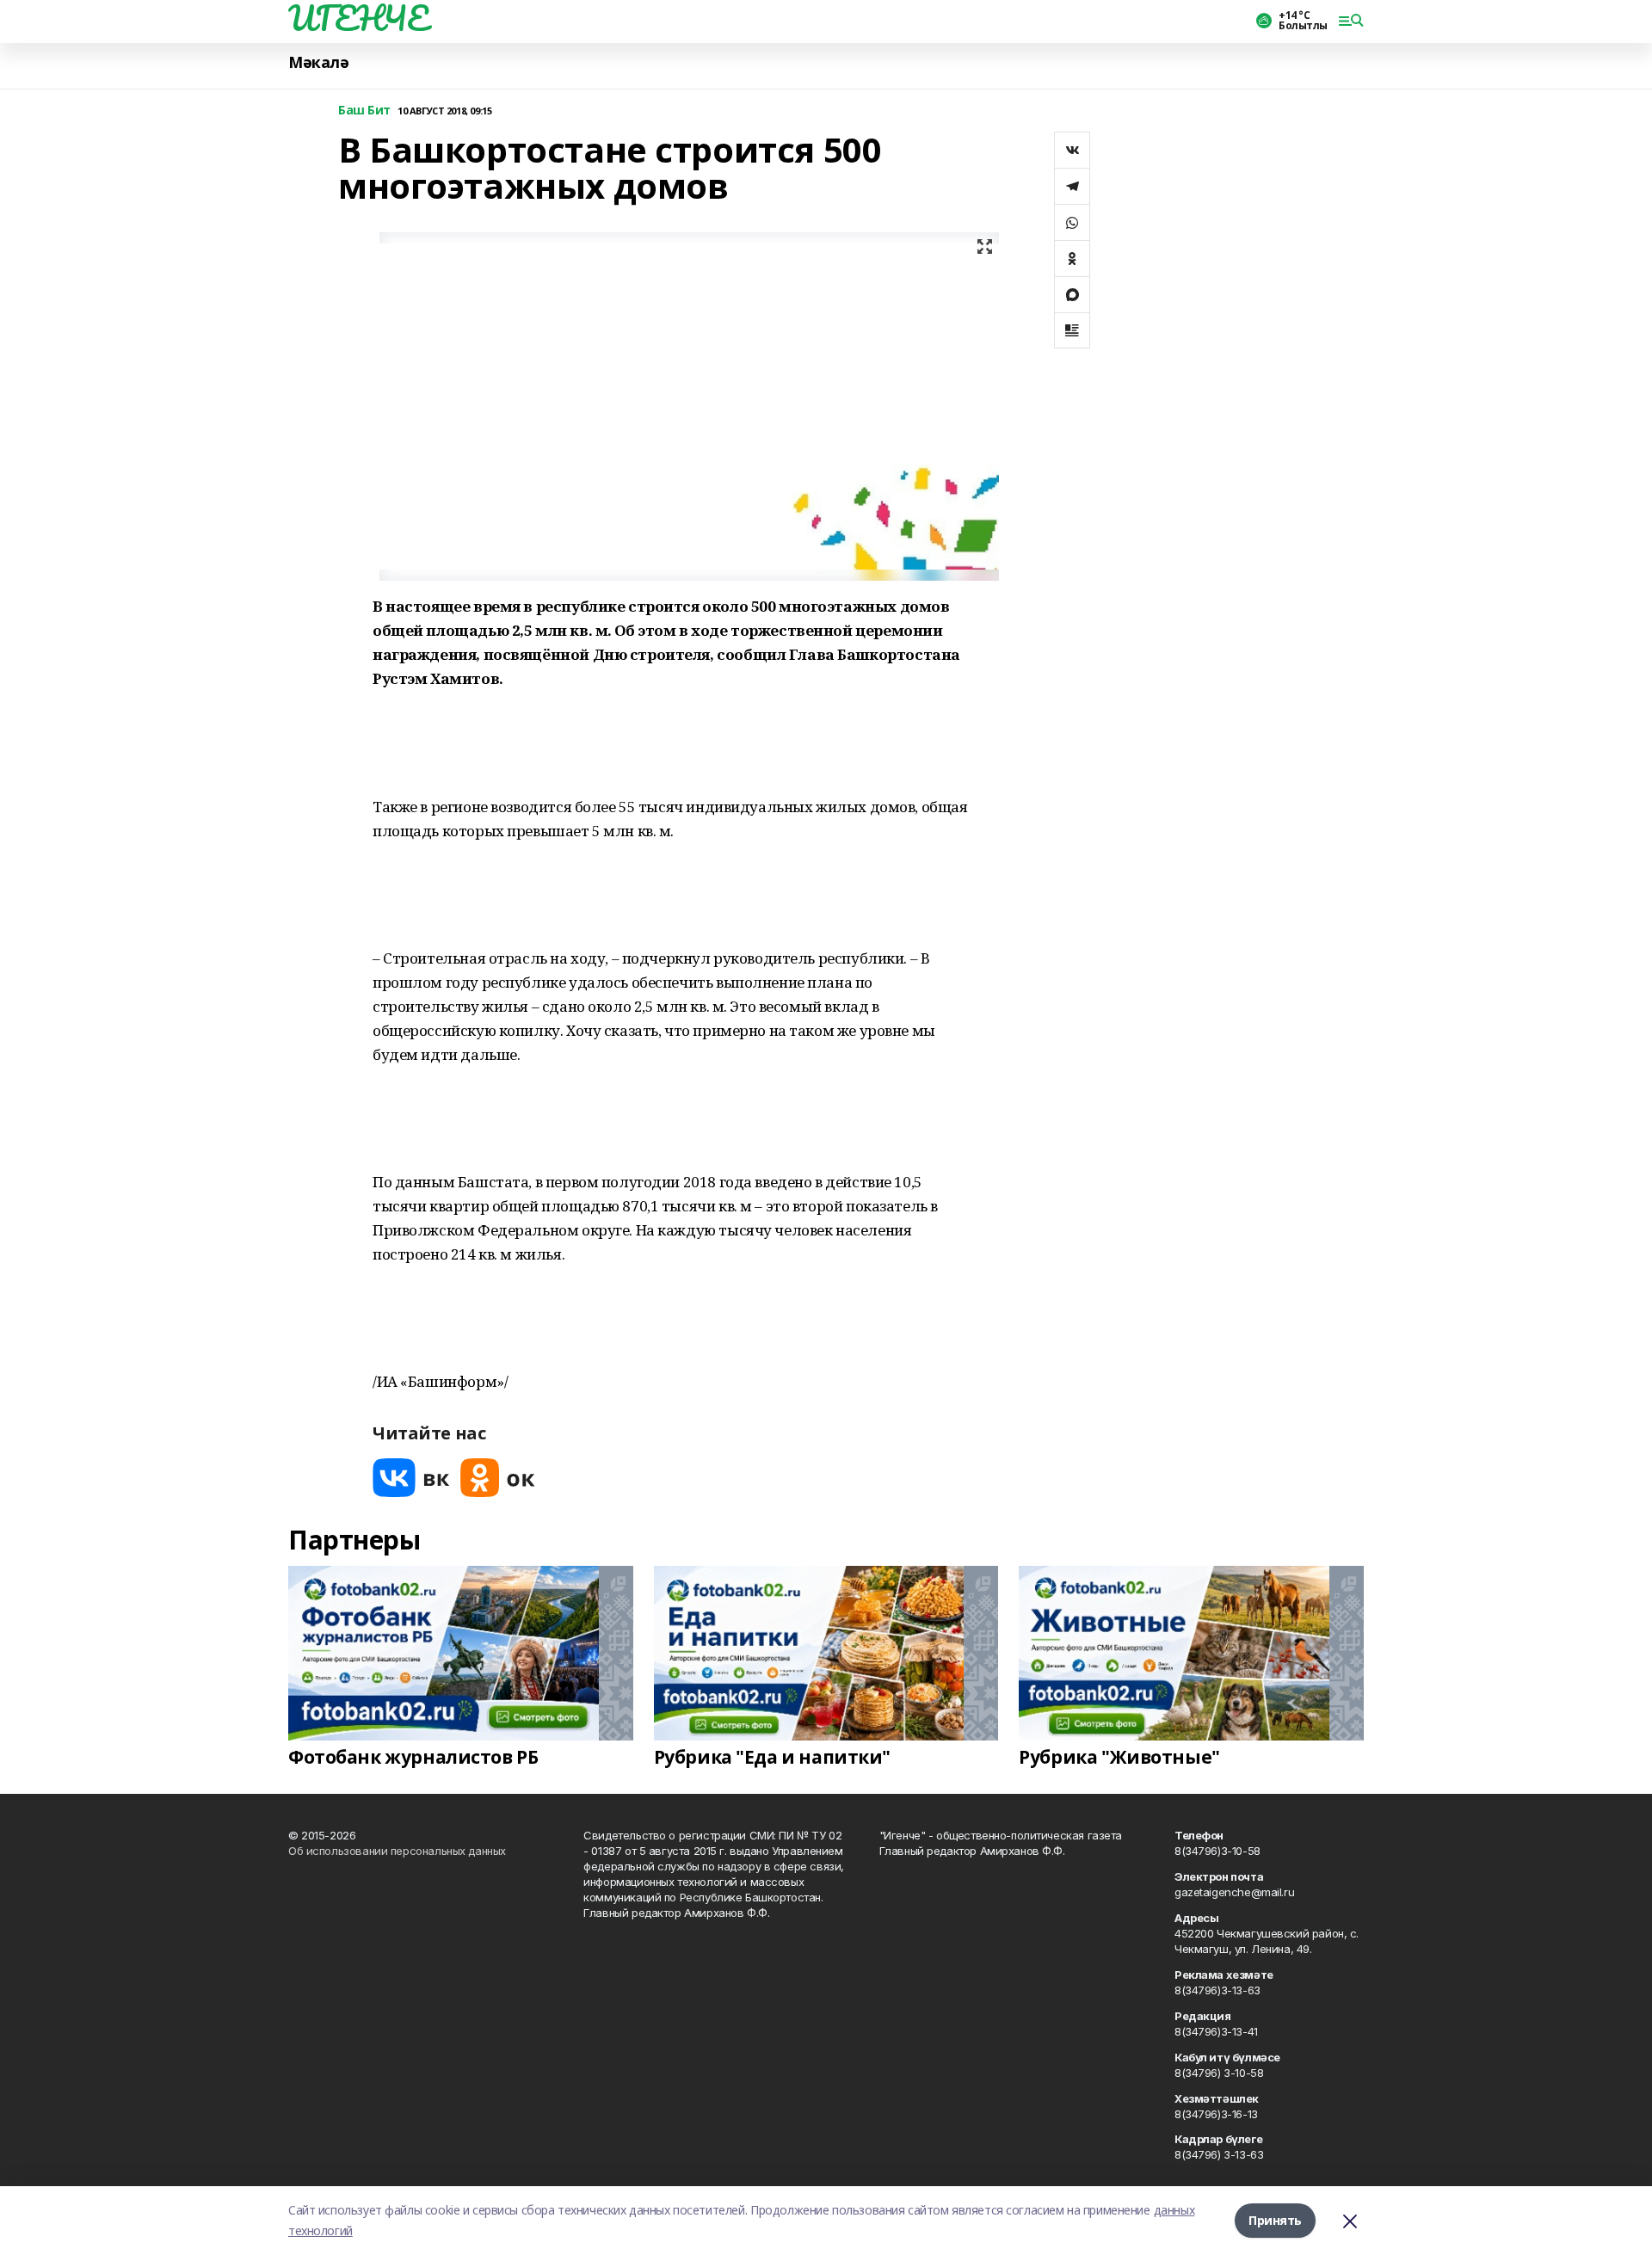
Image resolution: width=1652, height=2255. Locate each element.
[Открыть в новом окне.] (411, 1478)
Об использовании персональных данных (397, 1851)
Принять (1275, 2220)
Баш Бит (364, 111)
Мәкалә (318, 62)
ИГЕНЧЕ (358, 18)
